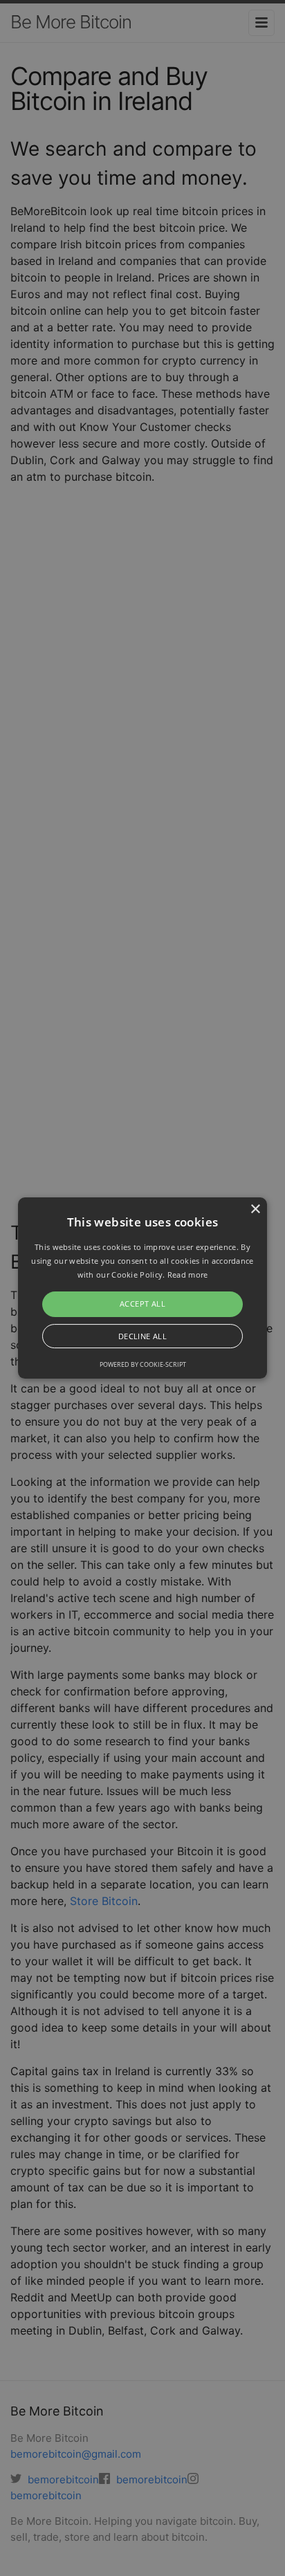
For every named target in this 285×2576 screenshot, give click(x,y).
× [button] (255, 1209)
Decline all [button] (142, 1336)
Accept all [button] (142, 1304)
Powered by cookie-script (143, 1364)
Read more (188, 1275)
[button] (142, 1288)
